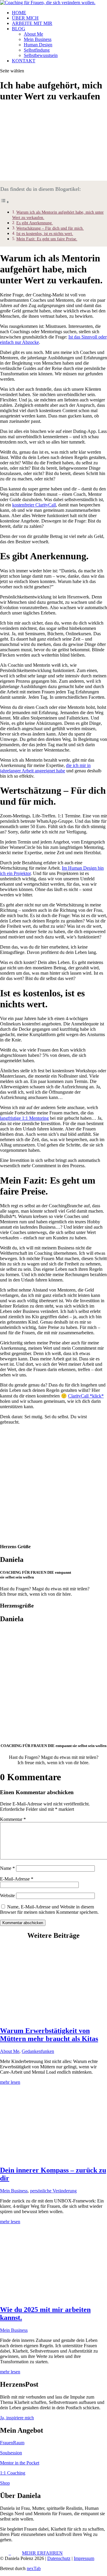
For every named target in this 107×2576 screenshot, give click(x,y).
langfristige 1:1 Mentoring (24, 1118)
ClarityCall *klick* (86, 1396)
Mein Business (38, 39)
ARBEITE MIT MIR (32, 23)
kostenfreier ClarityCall (34, 505)
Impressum (84, 2558)
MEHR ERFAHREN (42, 2553)
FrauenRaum (12, 2443)
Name (7, 1868)
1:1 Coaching (13, 2473)
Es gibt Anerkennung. (35, 223)
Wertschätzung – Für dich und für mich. (50, 228)
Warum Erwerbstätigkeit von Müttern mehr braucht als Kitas (49, 2035)
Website (7, 1896)
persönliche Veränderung (53, 2191)
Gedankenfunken (38, 2051)
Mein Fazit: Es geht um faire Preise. (47, 239)
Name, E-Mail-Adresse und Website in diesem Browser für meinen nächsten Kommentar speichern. (49, 1909)
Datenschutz (59, 2558)
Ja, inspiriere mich (17, 2418)
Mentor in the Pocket (20, 2463)
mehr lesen (10, 2082)
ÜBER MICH (25, 18)
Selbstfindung (37, 50)
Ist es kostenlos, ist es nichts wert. (45, 234)
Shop (5, 2483)
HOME (19, 13)
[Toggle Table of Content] (5, 202)
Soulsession (11, 2453)
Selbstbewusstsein (41, 55)
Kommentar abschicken (23, 1923)
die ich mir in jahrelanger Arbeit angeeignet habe (45, 768)
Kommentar (13, 1819)
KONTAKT (24, 61)
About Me (33, 34)
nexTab (34, 2568)
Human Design (38, 45)
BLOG (19, 29)
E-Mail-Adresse (17, 1879)
